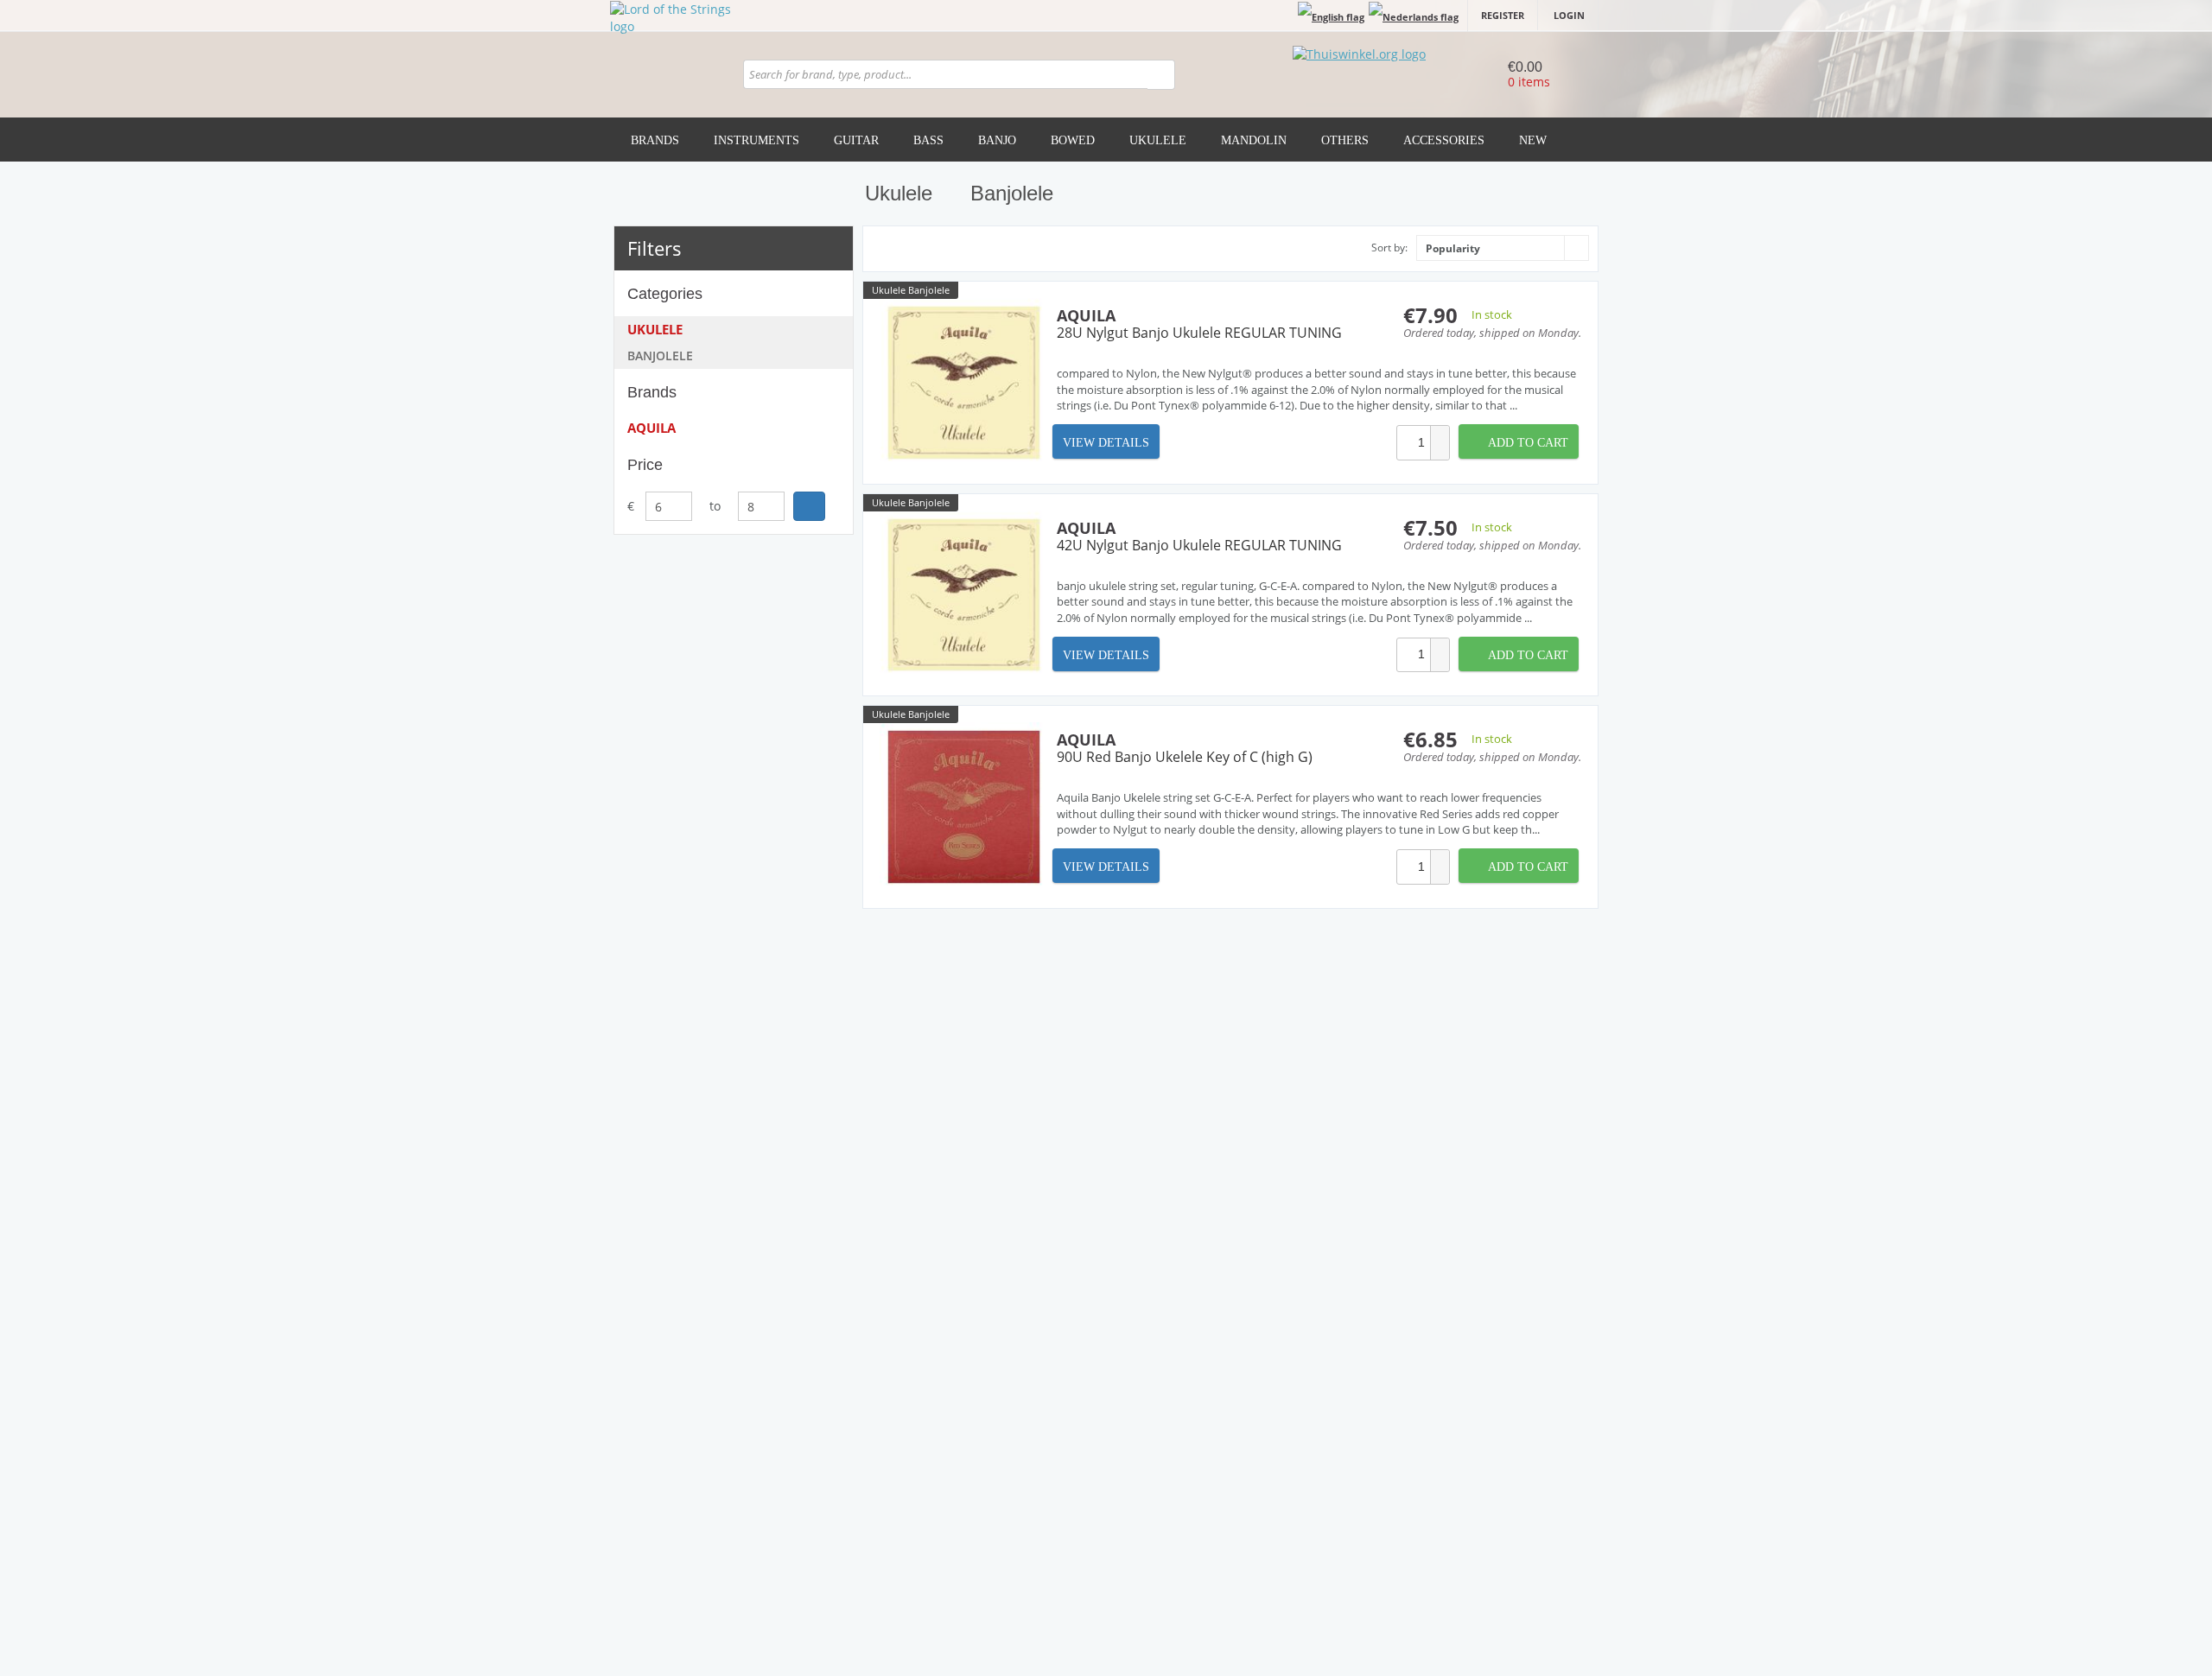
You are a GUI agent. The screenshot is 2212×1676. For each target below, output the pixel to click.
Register (1503, 15)
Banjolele (660, 356)
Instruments (756, 140)
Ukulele (1158, 140)
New (1533, 140)
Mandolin (1254, 140)
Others (1345, 140)
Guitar (856, 140)
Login (1569, 15)
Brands (655, 140)
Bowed (1073, 140)
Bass (928, 140)
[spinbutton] (1414, 443)
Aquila (652, 428)
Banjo (997, 140)
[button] (1440, 434)
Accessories (1444, 140)
